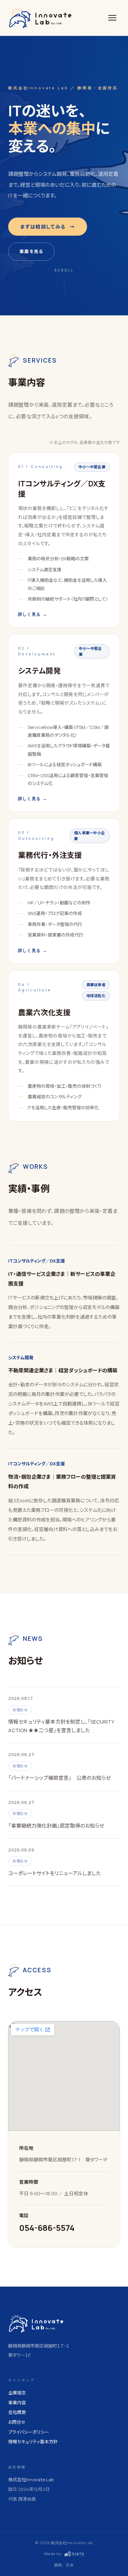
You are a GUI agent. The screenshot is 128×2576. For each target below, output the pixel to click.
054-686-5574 (47, 2228)
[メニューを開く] (112, 18)
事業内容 (17, 2403)
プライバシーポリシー (29, 2432)
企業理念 (17, 2393)
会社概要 (17, 2412)
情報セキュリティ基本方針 (33, 2442)
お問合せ (17, 2422)
